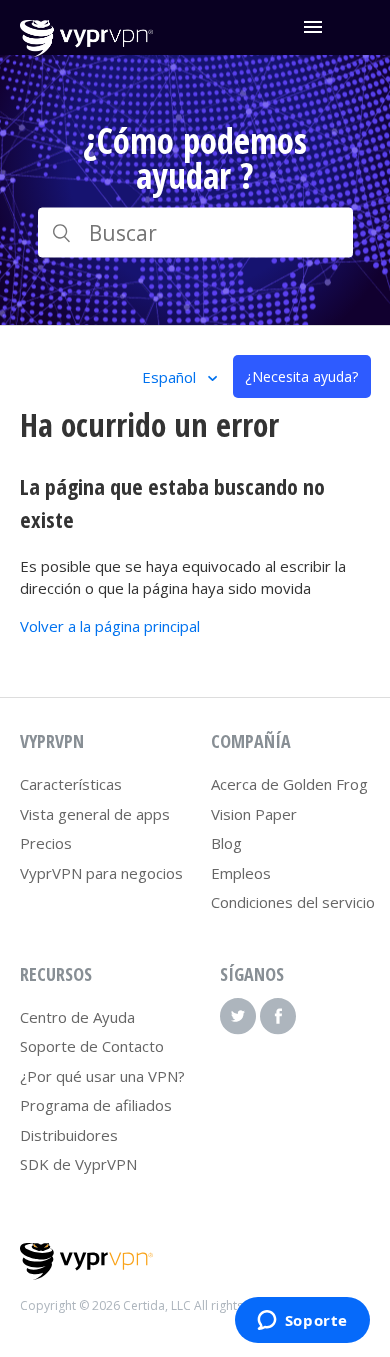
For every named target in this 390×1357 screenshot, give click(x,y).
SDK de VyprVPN (78, 1164)
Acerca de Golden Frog (289, 784)
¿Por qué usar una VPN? (102, 1076)
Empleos (241, 873)
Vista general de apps (95, 814)
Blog (226, 843)
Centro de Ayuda (77, 1017)
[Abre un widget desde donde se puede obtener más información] (302, 1322)
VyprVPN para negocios (101, 873)
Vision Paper (254, 814)
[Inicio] (86, 51)
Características (71, 784)
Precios (46, 843)
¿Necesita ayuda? (301, 376)
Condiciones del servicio (293, 902)
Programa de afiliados (96, 1105)
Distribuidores (69, 1135)
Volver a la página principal (110, 626)
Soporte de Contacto (92, 1046)
